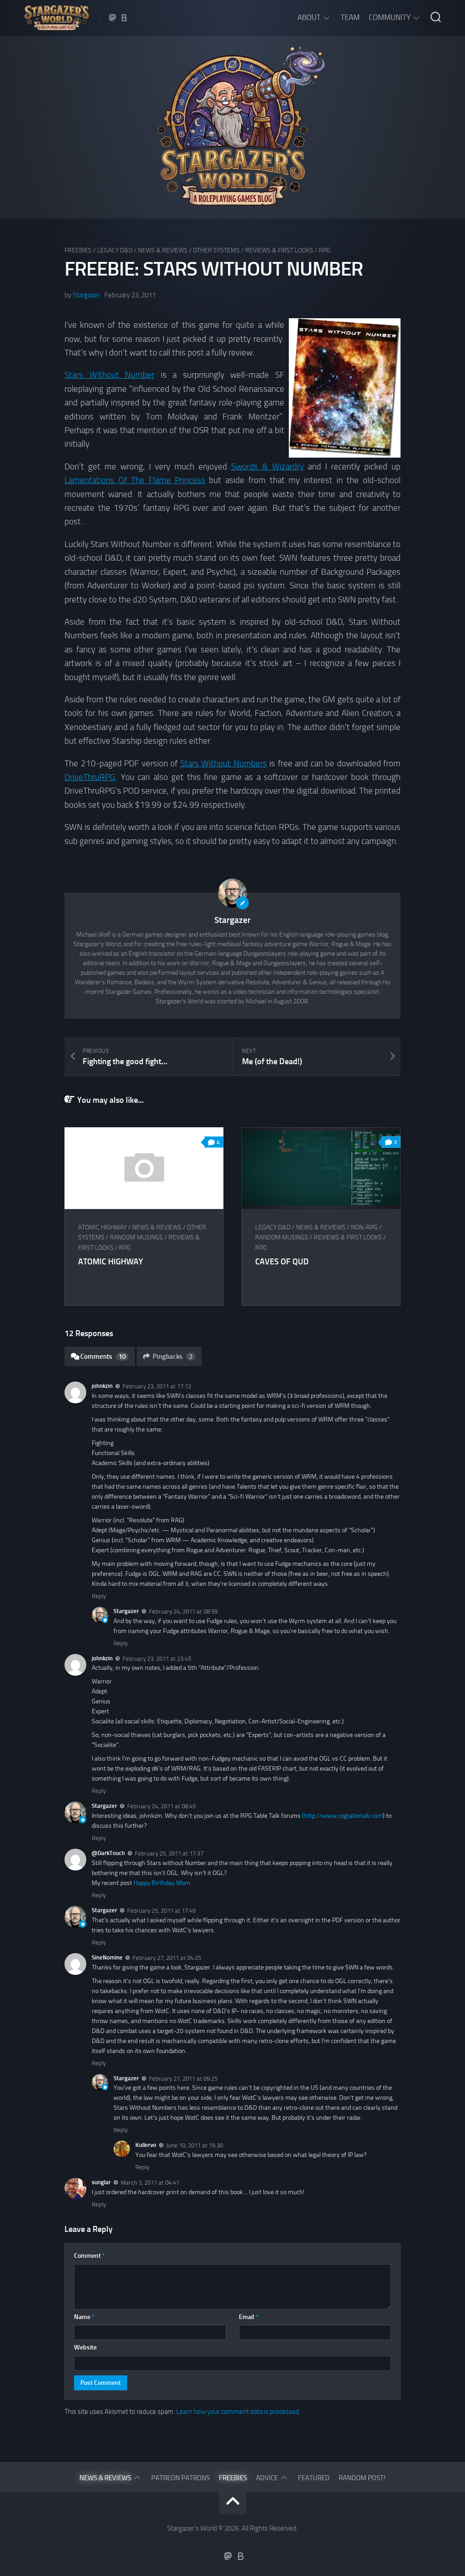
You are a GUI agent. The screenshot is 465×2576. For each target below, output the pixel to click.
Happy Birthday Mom (162, 1883)
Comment (89, 2256)
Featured (314, 2478)
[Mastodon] (113, 18)
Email (249, 2317)
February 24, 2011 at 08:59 (183, 1611)
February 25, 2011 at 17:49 (161, 1911)
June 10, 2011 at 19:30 (195, 2145)
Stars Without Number (109, 375)
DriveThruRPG (90, 777)
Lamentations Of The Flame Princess (135, 480)
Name (84, 2317)
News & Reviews (163, 250)
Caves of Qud (282, 1262)
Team (350, 17)
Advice (267, 2478)
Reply (99, 1596)
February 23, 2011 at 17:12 (157, 1386)
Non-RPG (364, 1227)
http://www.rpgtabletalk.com (343, 1816)
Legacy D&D (115, 250)
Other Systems (216, 250)
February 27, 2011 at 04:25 (167, 1958)
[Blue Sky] (124, 18)
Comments (103, 1357)
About (309, 17)
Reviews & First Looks (279, 250)
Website (85, 2347)
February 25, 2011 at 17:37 (169, 1853)
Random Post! (362, 2478)
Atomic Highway (102, 1227)
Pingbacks (173, 1357)
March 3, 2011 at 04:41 (150, 2183)
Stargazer (86, 295)
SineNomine (107, 1957)
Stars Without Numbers (224, 763)
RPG (325, 250)
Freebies (78, 250)
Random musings (136, 1237)
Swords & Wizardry (267, 466)
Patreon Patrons (181, 2478)
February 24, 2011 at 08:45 (161, 1806)
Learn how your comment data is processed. (238, 2412)
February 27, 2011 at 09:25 (183, 2078)
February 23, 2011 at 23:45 (157, 1658)
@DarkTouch (108, 1853)
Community (390, 17)
